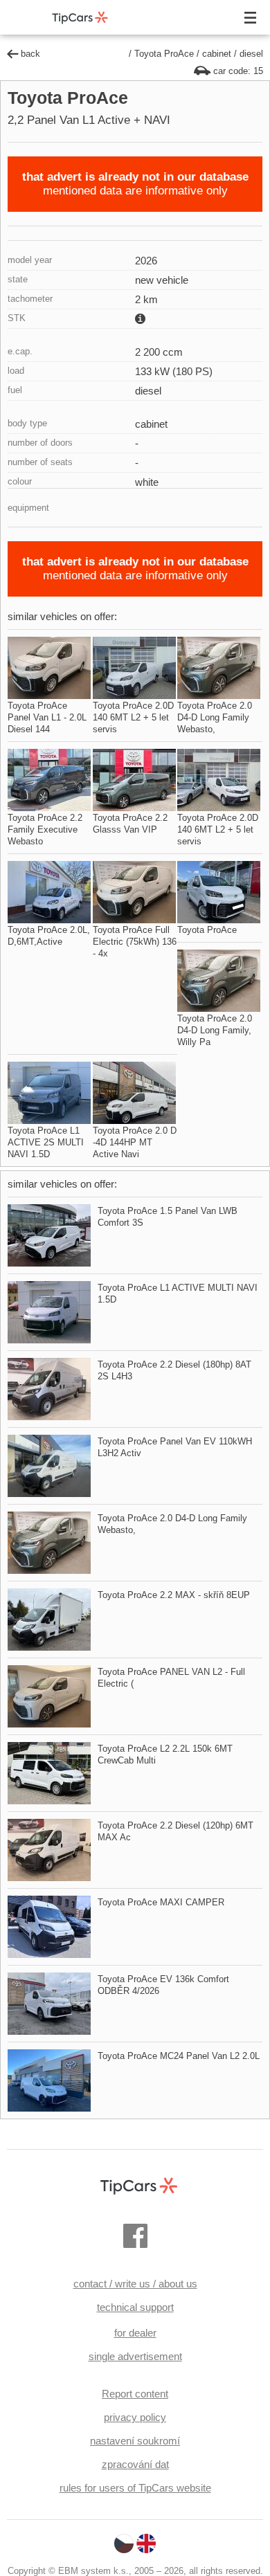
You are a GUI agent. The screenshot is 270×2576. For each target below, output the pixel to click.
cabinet (217, 54)
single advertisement (135, 2356)
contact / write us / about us (135, 2284)
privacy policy (135, 2417)
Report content (135, 2394)
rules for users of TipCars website (135, 2488)
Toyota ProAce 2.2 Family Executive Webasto (45, 829)
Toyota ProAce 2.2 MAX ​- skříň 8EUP (174, 1595)
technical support (135, 2307)
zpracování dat (135, 2464)
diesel (251, 54)
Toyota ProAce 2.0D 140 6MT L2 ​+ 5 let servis (133, 717)
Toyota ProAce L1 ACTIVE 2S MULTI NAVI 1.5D (46, 1142)
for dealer (135, 2333)
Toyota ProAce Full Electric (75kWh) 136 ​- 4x (135, 942)
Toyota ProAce (164, 54)
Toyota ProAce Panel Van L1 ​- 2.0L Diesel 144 (47, 717)
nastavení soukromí (135, 2441)
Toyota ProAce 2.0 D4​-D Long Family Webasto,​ (215, 717)
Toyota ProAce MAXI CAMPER (161, 1902)
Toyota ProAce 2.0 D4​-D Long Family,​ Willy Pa (215, 1030)
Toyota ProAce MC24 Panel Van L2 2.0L (179, 2056)
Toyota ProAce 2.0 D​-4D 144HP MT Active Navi (135, 1142)
